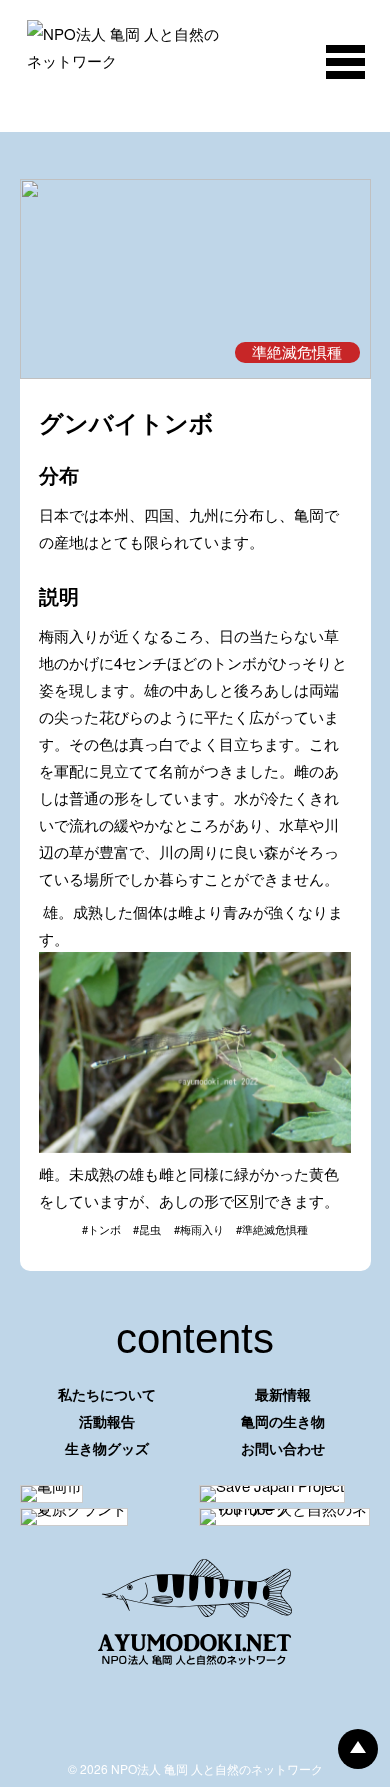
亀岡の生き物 (283, 1421)
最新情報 (283, 1394)
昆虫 (150, 1229)
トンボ (104, 1229)
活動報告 (107, 1421)
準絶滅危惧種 (275, 1229)
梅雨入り (202, 1229)
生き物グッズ (107, 1448)
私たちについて (107, 1394)
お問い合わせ (283, 1448)
